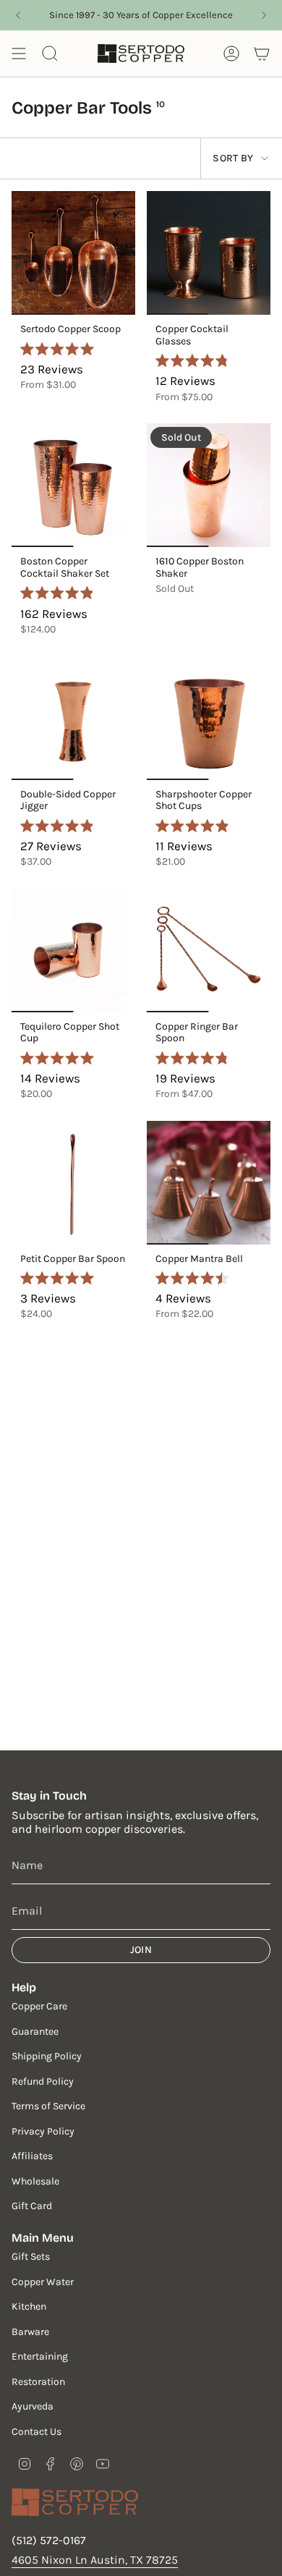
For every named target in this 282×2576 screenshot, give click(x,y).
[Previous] (18, 15)
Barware (30, 2332)
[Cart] (262, 54)
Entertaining (40, 2356)
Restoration (38, 2382)
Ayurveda (33, 2406)
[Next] (264, 15)
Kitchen (29, 2306)
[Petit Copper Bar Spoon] (73, 1183)
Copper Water (43, 2282)
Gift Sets (31, 2257)
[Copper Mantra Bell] (209, 1183)
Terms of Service (48, 2106)
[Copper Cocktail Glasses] (209, 253)
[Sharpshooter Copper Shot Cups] (209, 718)
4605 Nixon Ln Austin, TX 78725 (95, 2560)
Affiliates (32, 2156)
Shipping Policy (47, 2056)
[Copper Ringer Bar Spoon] (209, 950)
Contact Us (37, 2432)
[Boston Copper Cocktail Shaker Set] (73, 485)
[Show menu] (19, 54)
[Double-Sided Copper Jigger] (73, 718)
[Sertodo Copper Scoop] (73, 253)
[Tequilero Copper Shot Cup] (73, 950)
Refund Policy (43, 2081)
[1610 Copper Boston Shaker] (209, 485)
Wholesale (35, 2181)
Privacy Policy (43, 2131)
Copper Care (39, 2006)
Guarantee (35, 2031)
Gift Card (32, 2206)
